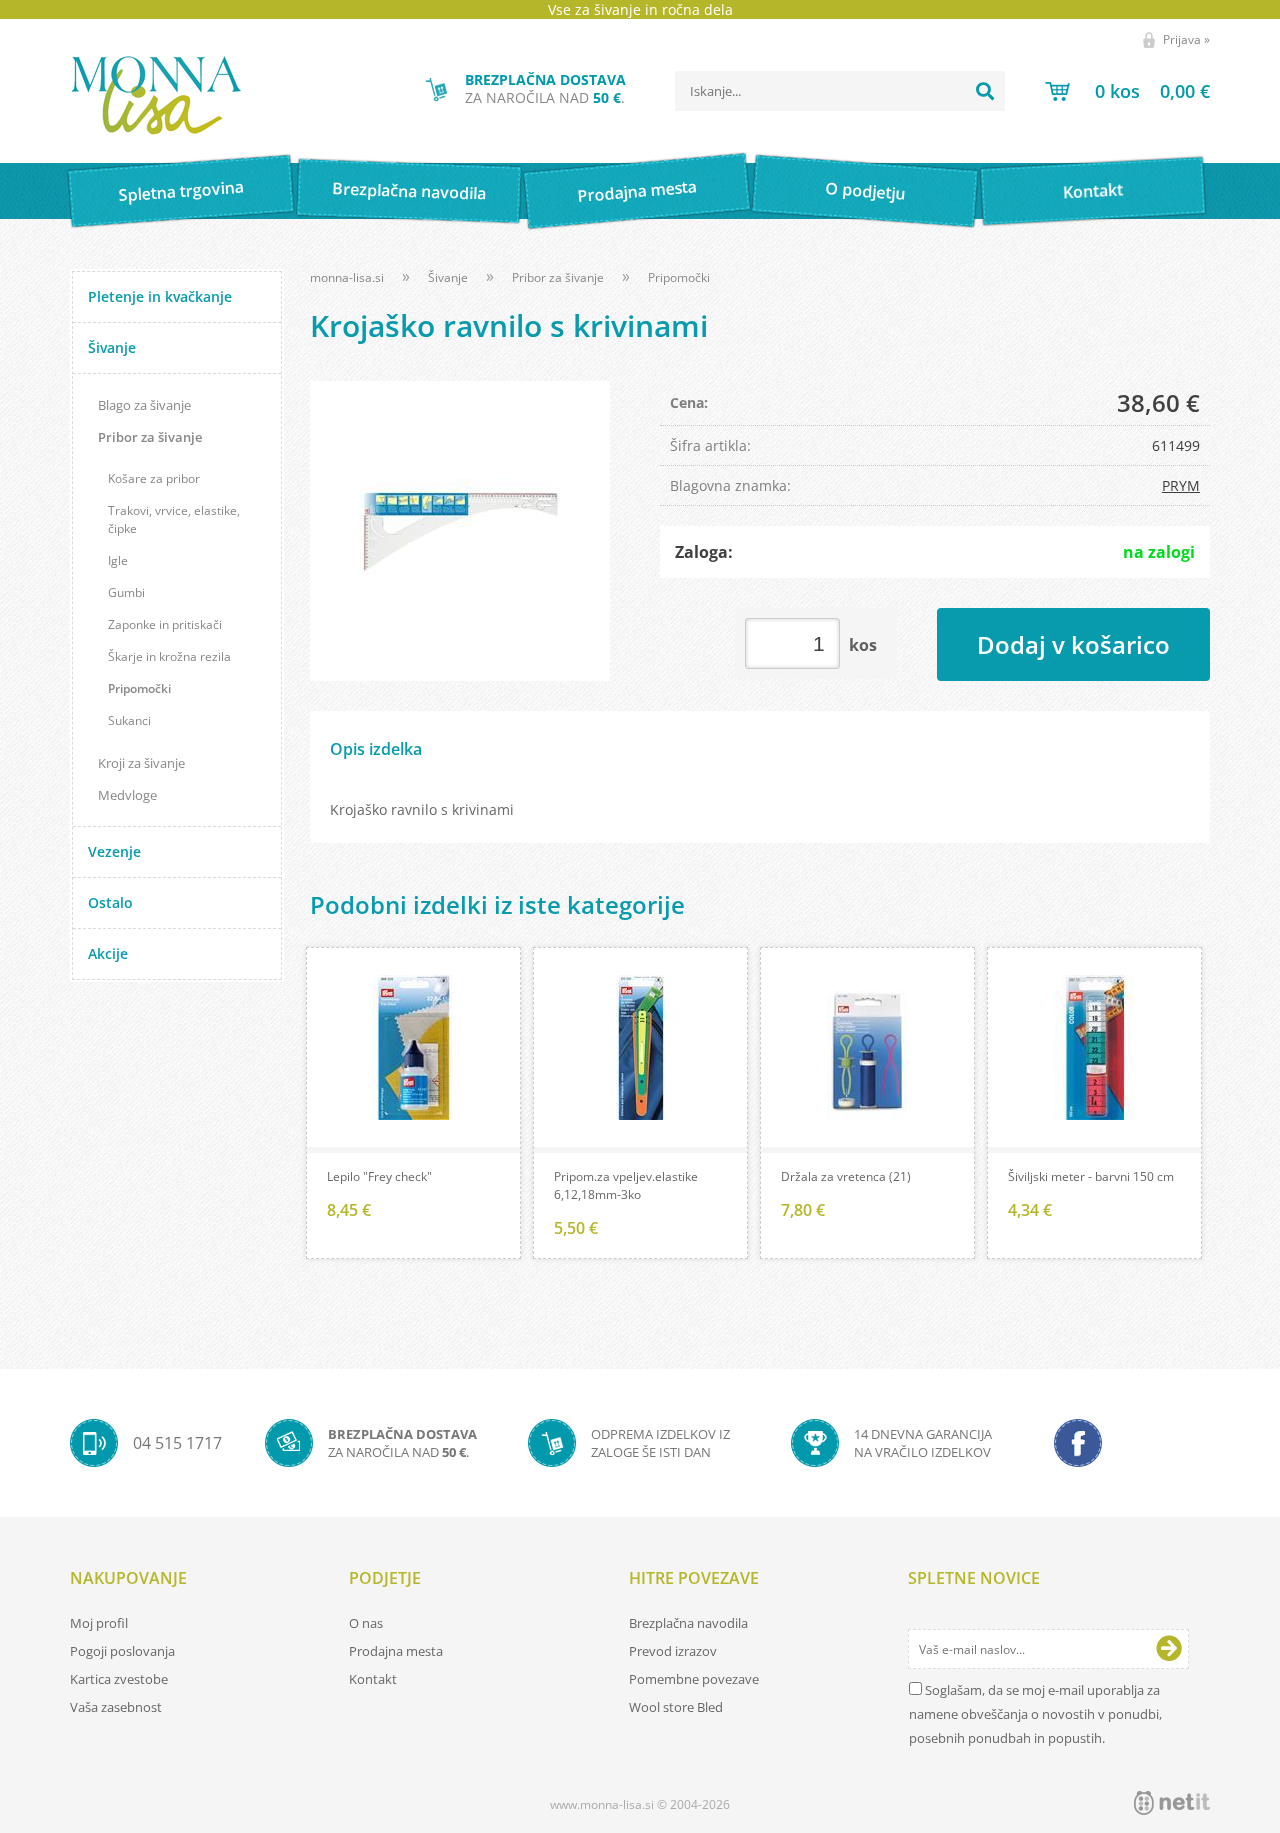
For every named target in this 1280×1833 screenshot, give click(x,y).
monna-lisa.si (347, 277)
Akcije (108, 953)
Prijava (1186, 39)
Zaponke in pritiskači (165, 624)
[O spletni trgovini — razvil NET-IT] (1172, 1803)
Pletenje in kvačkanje (160, 296)
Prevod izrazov (673, 1651)
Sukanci (129, 720)
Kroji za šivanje (141, 763)
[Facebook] (1078, 1443)
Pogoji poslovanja (122, 1651)
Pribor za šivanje (150, 437)
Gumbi (126, 592)
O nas (366, 1623)
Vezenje (114, 851)
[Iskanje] (985, 91)
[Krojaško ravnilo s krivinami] (460, 531)
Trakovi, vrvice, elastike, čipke (174, 519)
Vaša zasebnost (116, 1707)
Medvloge (127, 795)
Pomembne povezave (694, 1679)
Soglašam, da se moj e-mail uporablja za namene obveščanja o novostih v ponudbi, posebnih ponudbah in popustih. (1035, 1714)
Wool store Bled (676, 1707)
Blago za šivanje (144, 405)
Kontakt (1093, 190)
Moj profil (99, 1623)
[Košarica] (1127, 91)
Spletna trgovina (181, 191)
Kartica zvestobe (119, 1679)
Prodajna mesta (636, 191)
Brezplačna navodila (409, 190)
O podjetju (864, 191)
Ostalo (110, 902)
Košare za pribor (154, 478)
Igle (118, 560)
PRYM (1181, 485)
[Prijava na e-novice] (1169, 1649)
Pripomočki (139, 688)
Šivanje (112, 347)
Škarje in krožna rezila (169, 656)
